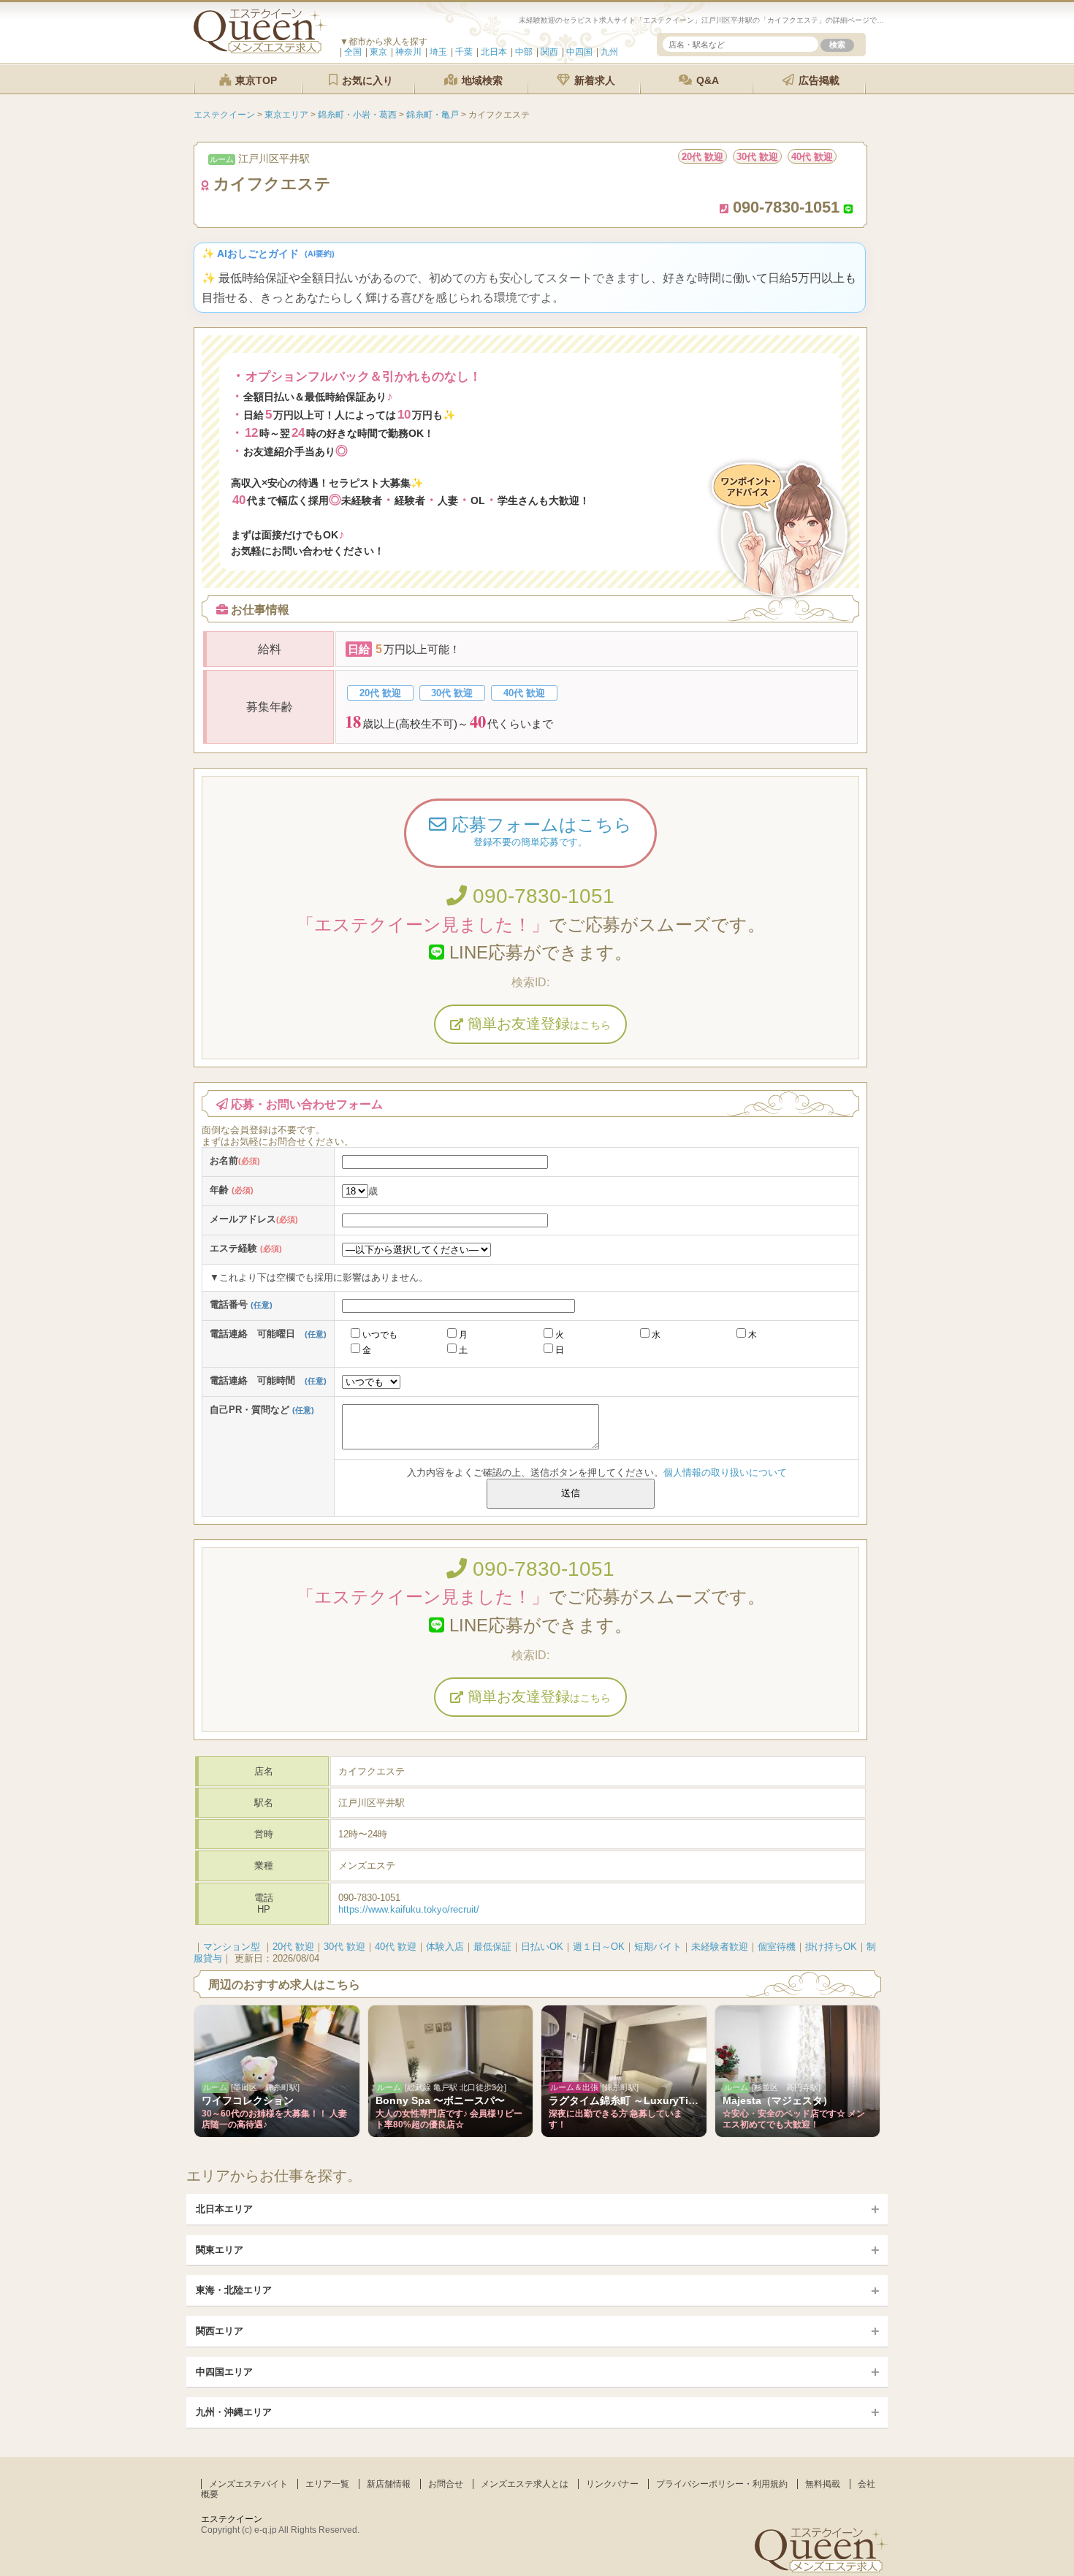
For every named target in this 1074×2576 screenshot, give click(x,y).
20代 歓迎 (293, 1947)
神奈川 (408, 52)
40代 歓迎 (396, 1947)
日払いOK (542, 1947)
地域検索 (481, 80)
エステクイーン (232, 2519)
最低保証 (492, 1947)
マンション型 (232, 1947)
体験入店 (445, 1947)
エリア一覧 (327, 2484)
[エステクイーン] (260, 50)
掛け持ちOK (831, 1947)
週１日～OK (599, 1947)
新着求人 (593, 80)
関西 (549, 52)
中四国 (579, 52)
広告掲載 (818, 80)
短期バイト (658, 1947)
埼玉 (438, 52)
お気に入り (366, 80)
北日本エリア (224, 2209)
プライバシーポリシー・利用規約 (722, 2484)
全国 (353, 52)
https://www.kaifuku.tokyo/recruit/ (409, 1909)
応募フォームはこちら (539, 831)
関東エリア (220, 2250)
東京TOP (255, 80)
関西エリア (220, 2331)
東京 (378, 52)
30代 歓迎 (344, 1947)
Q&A (706, 80)
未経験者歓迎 (720, 1947)
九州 (609, 52)
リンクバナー (612, 2484)
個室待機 (777, 1947)
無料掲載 (823, 2484)
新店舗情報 (389, 2484)
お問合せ (446, 2484)
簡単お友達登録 (537, 1024)
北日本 (494, 52)
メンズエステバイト (248, 2484)
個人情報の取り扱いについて (725, 1472)
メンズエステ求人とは (525, 2484)
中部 (524, 52)
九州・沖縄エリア (234, 2412)
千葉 (464, 52)
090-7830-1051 (541, 896)
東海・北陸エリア (234, 2290)
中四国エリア (224, 2372)
